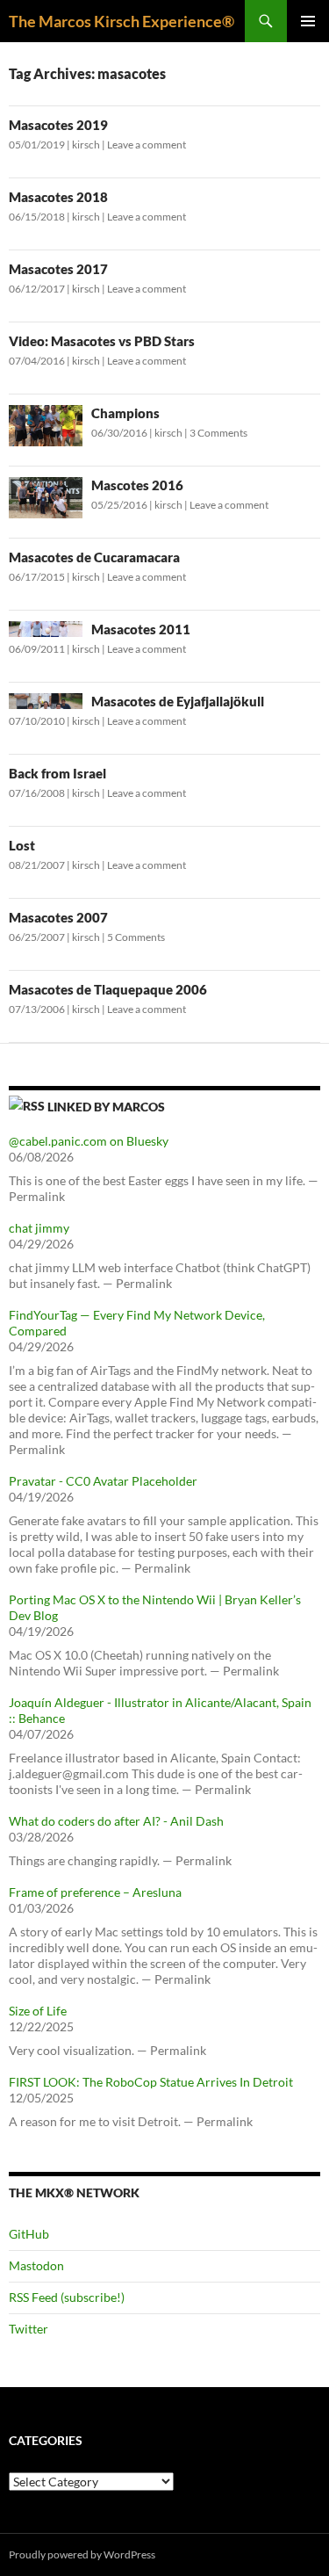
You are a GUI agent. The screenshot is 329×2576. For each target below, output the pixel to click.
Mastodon (36, 2265)
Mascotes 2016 (137, 485)
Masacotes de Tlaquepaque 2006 (108, 989)
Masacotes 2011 (141, 629)
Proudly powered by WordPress (82, 2554)
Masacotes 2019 (58, 125)
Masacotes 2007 (58, 917)
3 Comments (218, 433)
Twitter (29, 2329)
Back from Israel (57, 773)
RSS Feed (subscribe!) (67, 2297)
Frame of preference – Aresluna (95, 1892)
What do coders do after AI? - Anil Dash (116, 1821)
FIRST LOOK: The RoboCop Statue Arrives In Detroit (151, 2082)
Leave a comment (147, 145)
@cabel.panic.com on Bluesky (89, 1141)
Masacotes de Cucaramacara (94, 557)
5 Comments (136, 937)
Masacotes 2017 (58, 269)
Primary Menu (308, 21)
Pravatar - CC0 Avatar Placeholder (103, 1481)
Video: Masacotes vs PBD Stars (102, 341)
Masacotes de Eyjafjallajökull (178, 701)
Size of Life (38, 2011)
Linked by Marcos (106, 1107)
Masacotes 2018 (58, 197)
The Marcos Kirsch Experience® (122, 21)
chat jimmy (39, 1228)
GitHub (29, 2234)
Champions (125, 413)
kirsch (86, 145)
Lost (22, 845)
